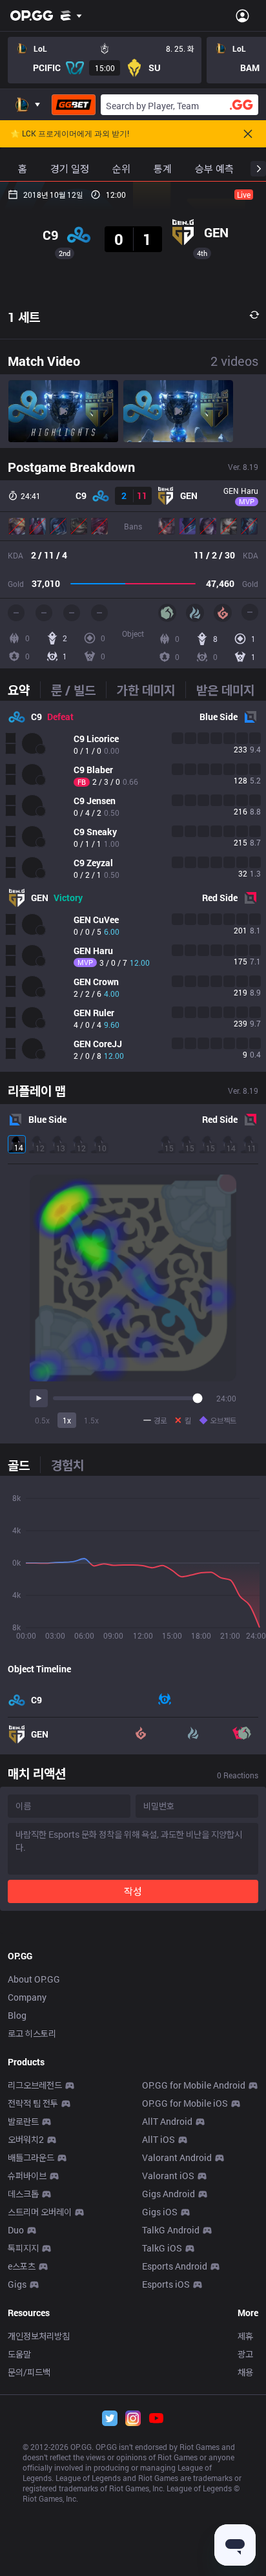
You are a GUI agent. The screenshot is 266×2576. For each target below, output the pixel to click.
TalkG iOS (162, 2248)
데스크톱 (23, 2194)
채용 (245, 2372)
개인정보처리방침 (39, 2336)
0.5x (42, 1420)
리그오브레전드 (35, 2085)
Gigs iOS (160, 2212)
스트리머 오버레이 (40, 2212)
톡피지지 (23, 2248)
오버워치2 (26, 2139)
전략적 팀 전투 (33, 2103)
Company (27, 1997)
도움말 (19, 2354)
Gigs (17, 2284)
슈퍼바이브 (27, 2176)
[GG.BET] (74, 105)
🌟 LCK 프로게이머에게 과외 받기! (70, 134)
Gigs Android (169, 2194)
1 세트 (24, 317)
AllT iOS (159, 2139)
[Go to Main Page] (32, 16)
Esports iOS (166, 2284)
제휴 (245, 2336)
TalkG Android (171, 2230)
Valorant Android (177, 2157)
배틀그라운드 (31, 2157)
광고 (245, 2354)
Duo (16, 2230)
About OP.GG (34, 1979)
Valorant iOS (168, 2176)
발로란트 (23, 2121)
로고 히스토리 (32, 2033)
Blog (17, 2015)
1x (67, 1420)
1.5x (91, 1420)
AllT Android (167, 2121)
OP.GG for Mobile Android (194, 2085)
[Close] (248, 134)
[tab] (24, 690)
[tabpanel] (133, 886)
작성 (133, 1891)
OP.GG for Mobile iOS (185, 2103)
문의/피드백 (29, 2372)
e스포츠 (22, 2266)
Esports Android (175, 2266)
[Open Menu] (242, 16)
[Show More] (71, 16)
